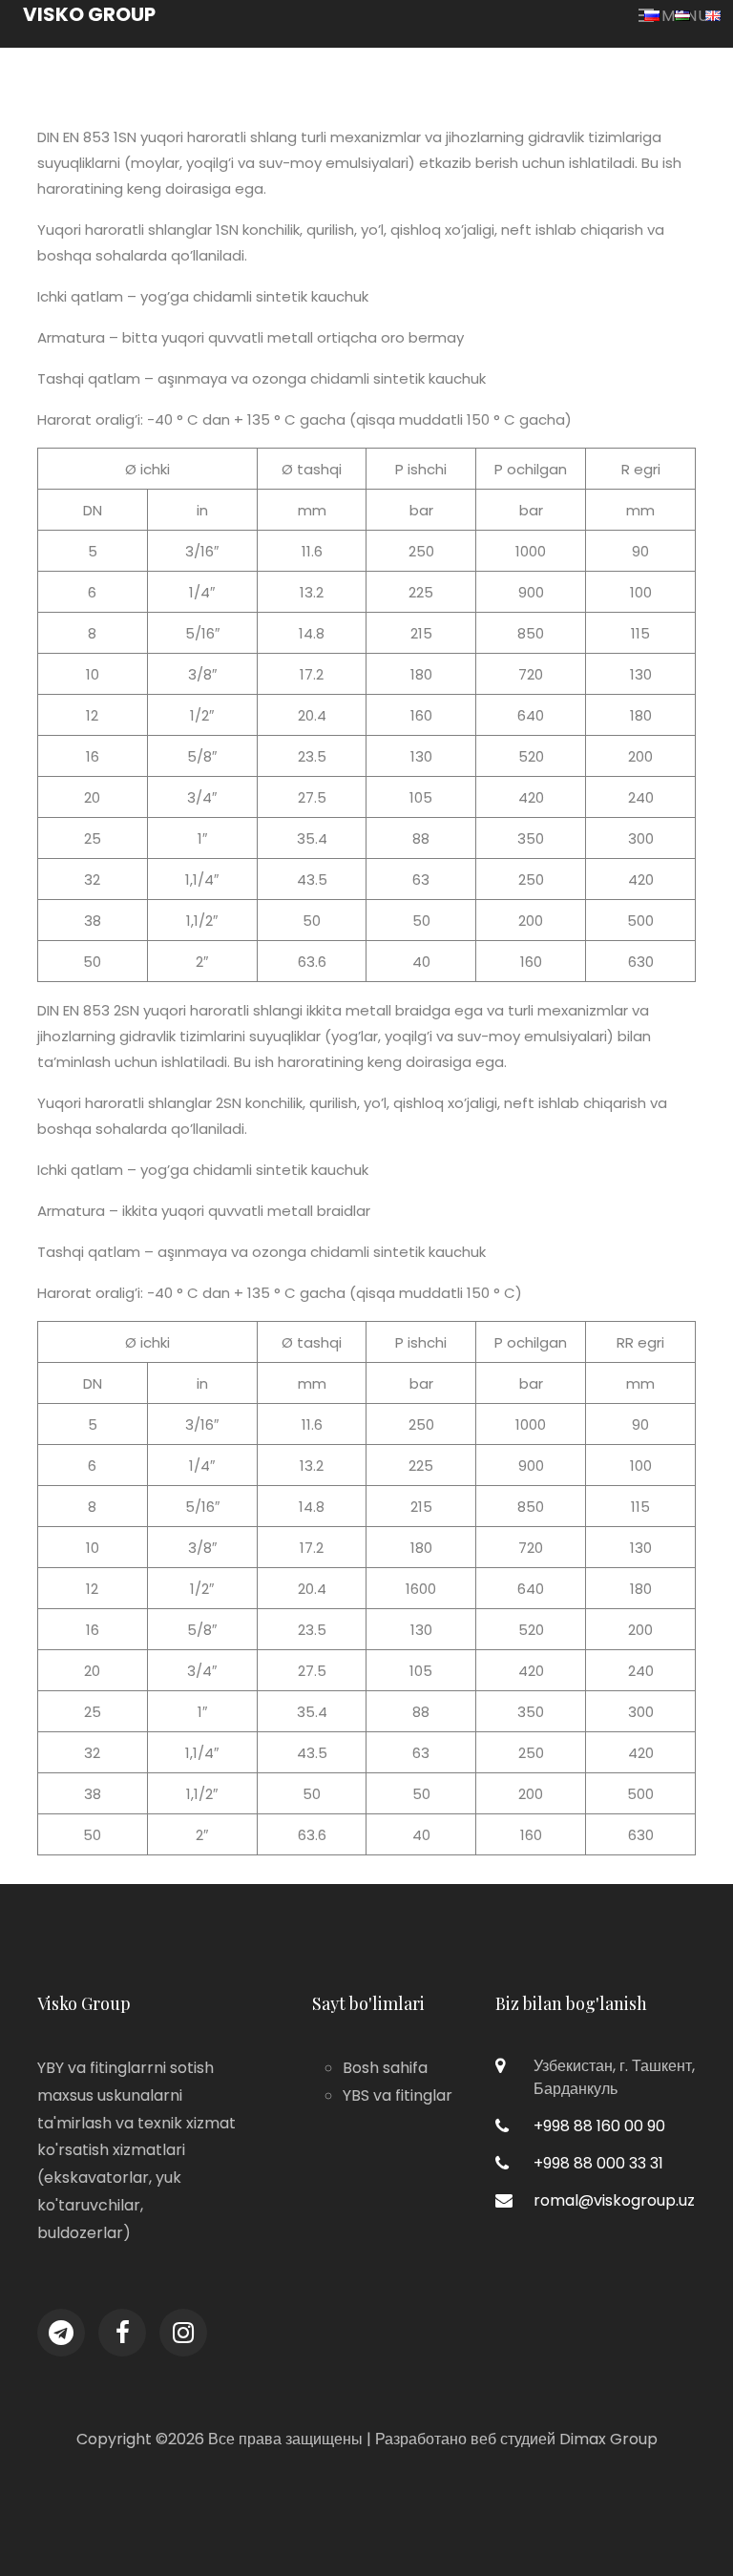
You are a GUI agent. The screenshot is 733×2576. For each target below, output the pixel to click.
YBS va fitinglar (398, 2095)
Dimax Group (608, 2439)
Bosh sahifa (385, 2068)
